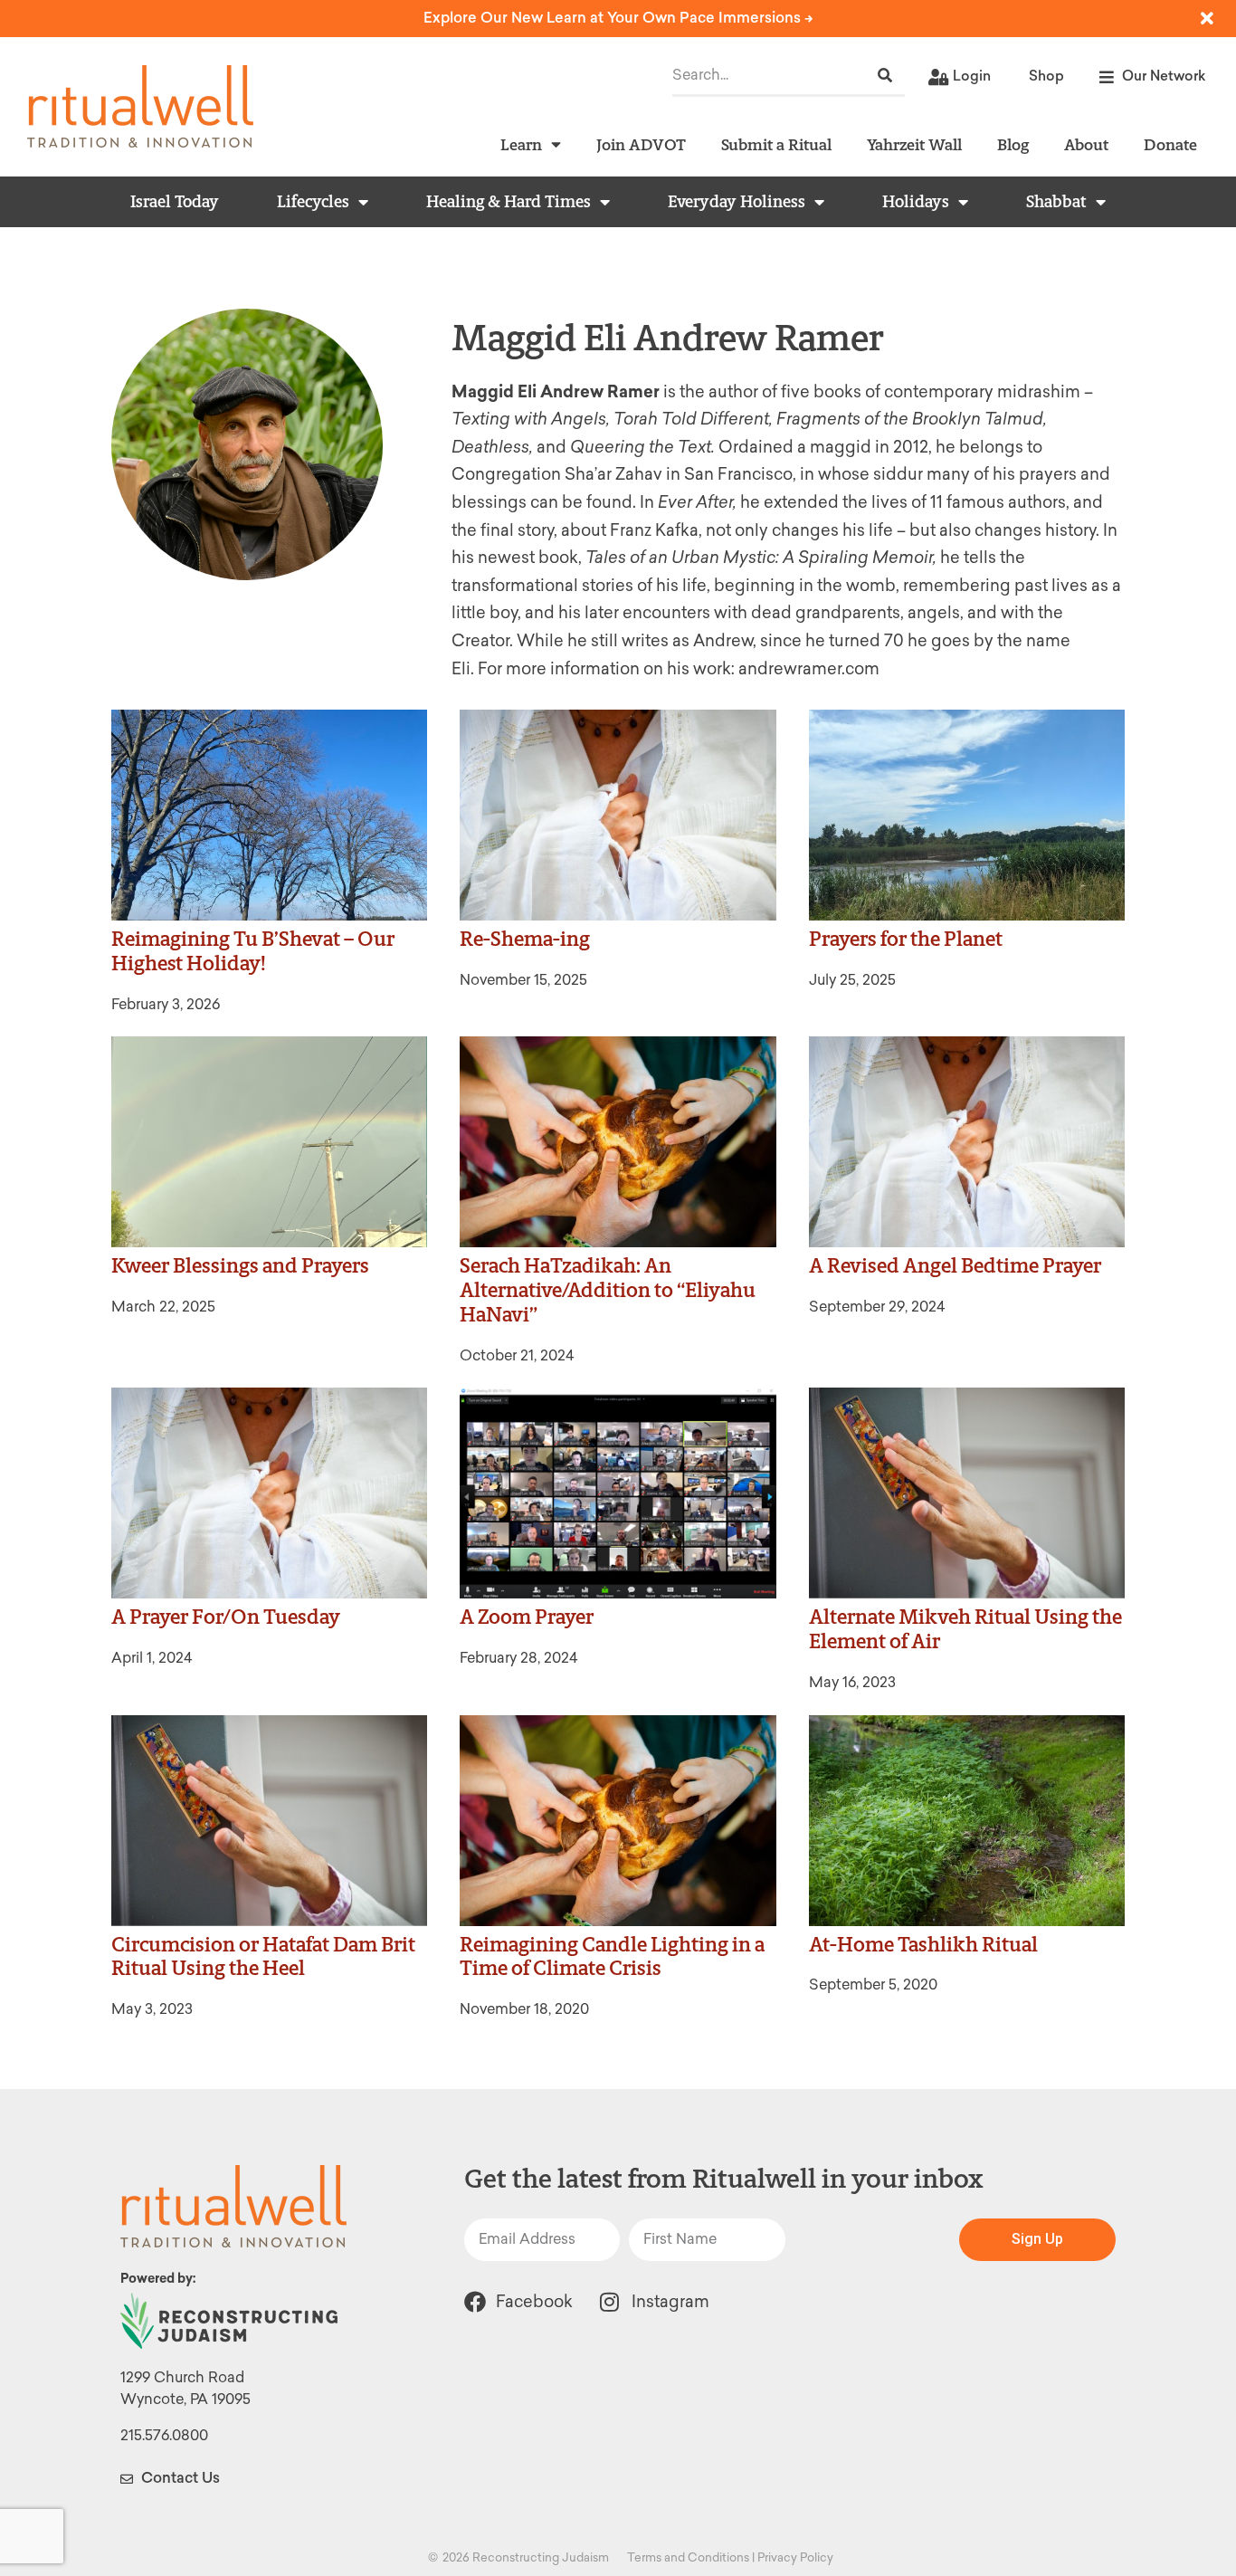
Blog (1013, 144)
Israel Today (175, 202)
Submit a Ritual (776, 144)
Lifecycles (313, 202)
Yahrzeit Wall (914, 144)
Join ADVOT (641, 144)
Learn (521, 144)
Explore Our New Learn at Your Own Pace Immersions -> (618, 18)
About (1086, 144)
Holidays (916, 202)
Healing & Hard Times (509, 202)
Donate (1170, 144)
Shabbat (1056, 202)
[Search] (885, 76)
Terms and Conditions (688, 2557)
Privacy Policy (795, 2557)
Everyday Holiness (737, 202)
